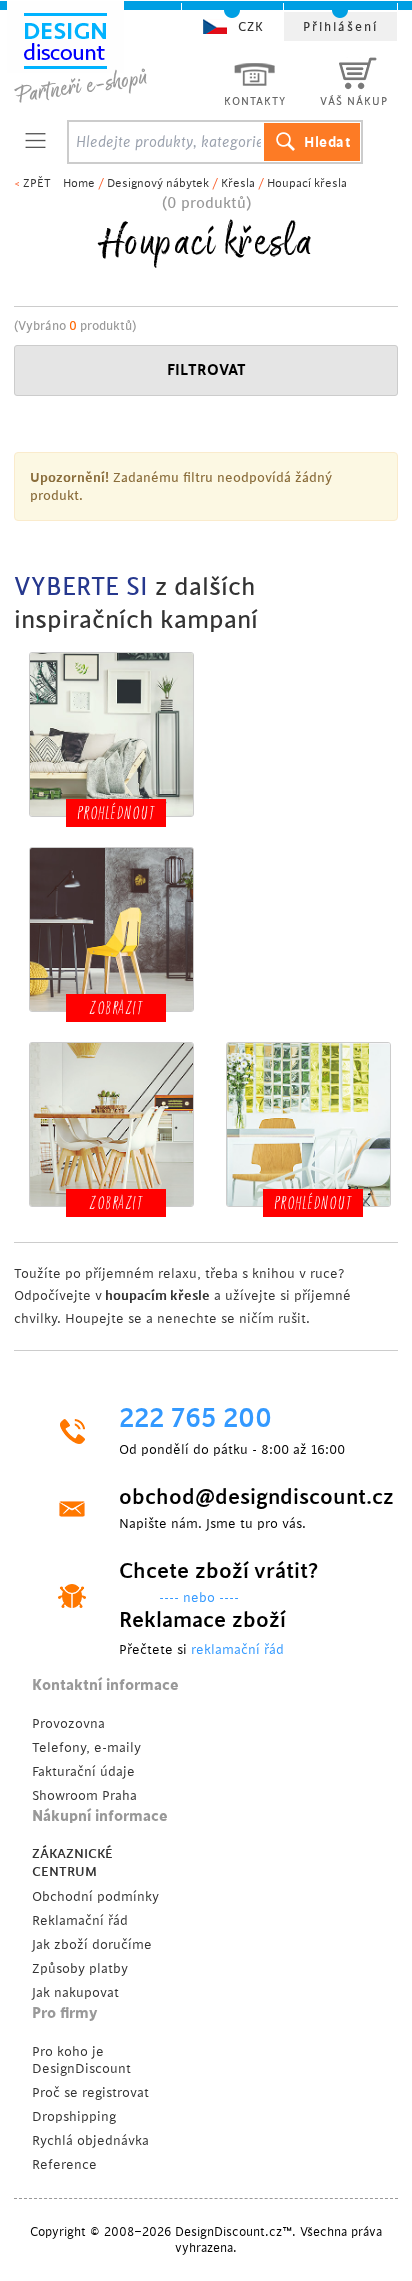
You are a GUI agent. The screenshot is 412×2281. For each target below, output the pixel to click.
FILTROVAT (206, 370)
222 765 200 (195, 1419)
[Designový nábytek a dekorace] (108, 56)
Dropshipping (74, 2116)
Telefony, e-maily (86, 1747)
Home (79, 183)
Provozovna (68, 1723)
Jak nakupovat (75, 1992)
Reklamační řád (80, 1920)
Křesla (238, 183)
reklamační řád (237, 1649)
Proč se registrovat (90, 2092)
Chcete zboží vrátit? (218, 1571)
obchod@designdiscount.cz (241, 1497)
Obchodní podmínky (95, 1896)
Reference (64, 2164)
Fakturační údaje (83, 1771)
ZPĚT (37, 183)
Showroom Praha (84, 1795)
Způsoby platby (80, 1968)
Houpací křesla (307, 183)
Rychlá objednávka (90, 2140)
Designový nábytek (158, 183)
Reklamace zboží (202, 1620)
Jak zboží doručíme (92, 1944)
